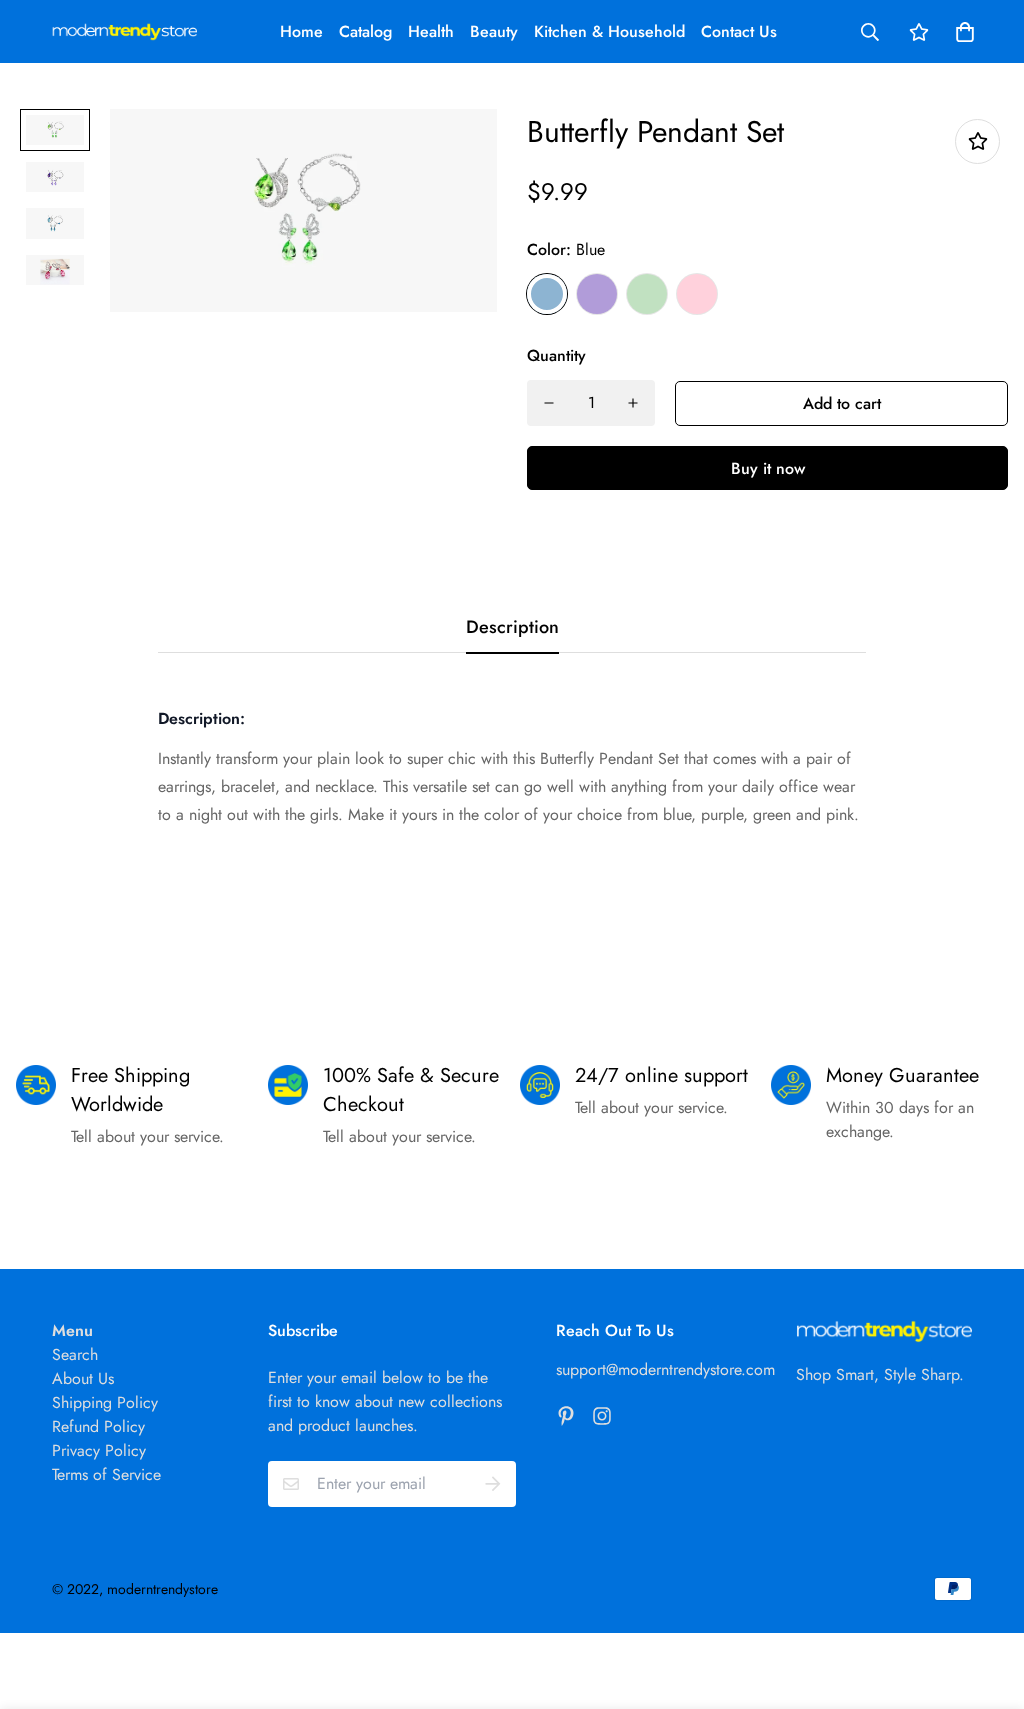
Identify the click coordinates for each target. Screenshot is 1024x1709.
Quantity (556, 355)
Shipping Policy (105, 1402)
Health (431, 31)
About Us (83, 1378)
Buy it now (768, 468)
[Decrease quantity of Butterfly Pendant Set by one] (549, 403)
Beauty (494, 31)
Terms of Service (106, 1474)
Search (75, 1354)
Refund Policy (98, 1426)
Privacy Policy (99, 1450)
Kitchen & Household (609, 31)
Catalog (365, 31)
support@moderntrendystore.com (665, 1369)
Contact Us (739, 31)
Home (301, 31)
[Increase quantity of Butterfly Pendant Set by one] (633, 403)
